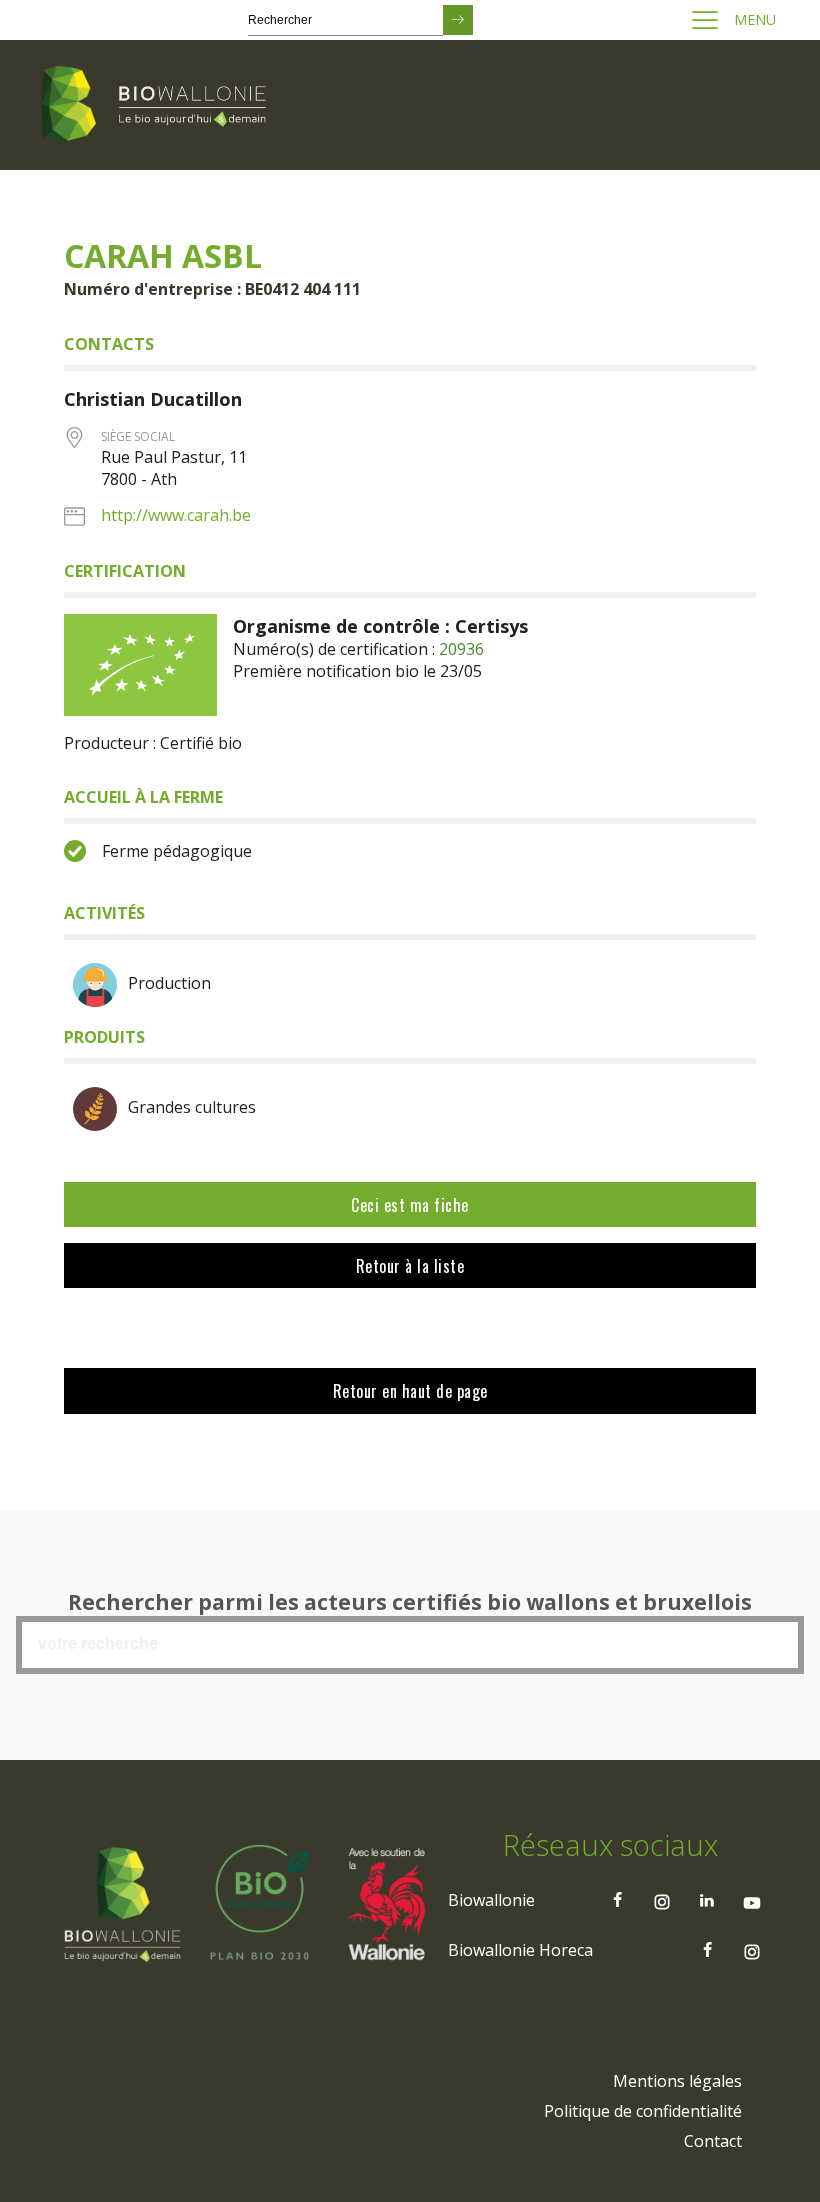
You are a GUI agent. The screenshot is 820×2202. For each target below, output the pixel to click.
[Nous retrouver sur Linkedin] (707, 1900)
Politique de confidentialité (643, 2111)
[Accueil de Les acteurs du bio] (157, 105)
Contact (713, 2141)
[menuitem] (677, 2081)
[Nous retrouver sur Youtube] (752, 1900)
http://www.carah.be (176, 515)
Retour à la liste (410, 1266)
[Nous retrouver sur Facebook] (617, 1900)
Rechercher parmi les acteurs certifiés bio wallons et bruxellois (410, 1602)
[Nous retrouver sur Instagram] (662, 1900)
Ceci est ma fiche (410, 1205)
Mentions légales (677, 2081)
